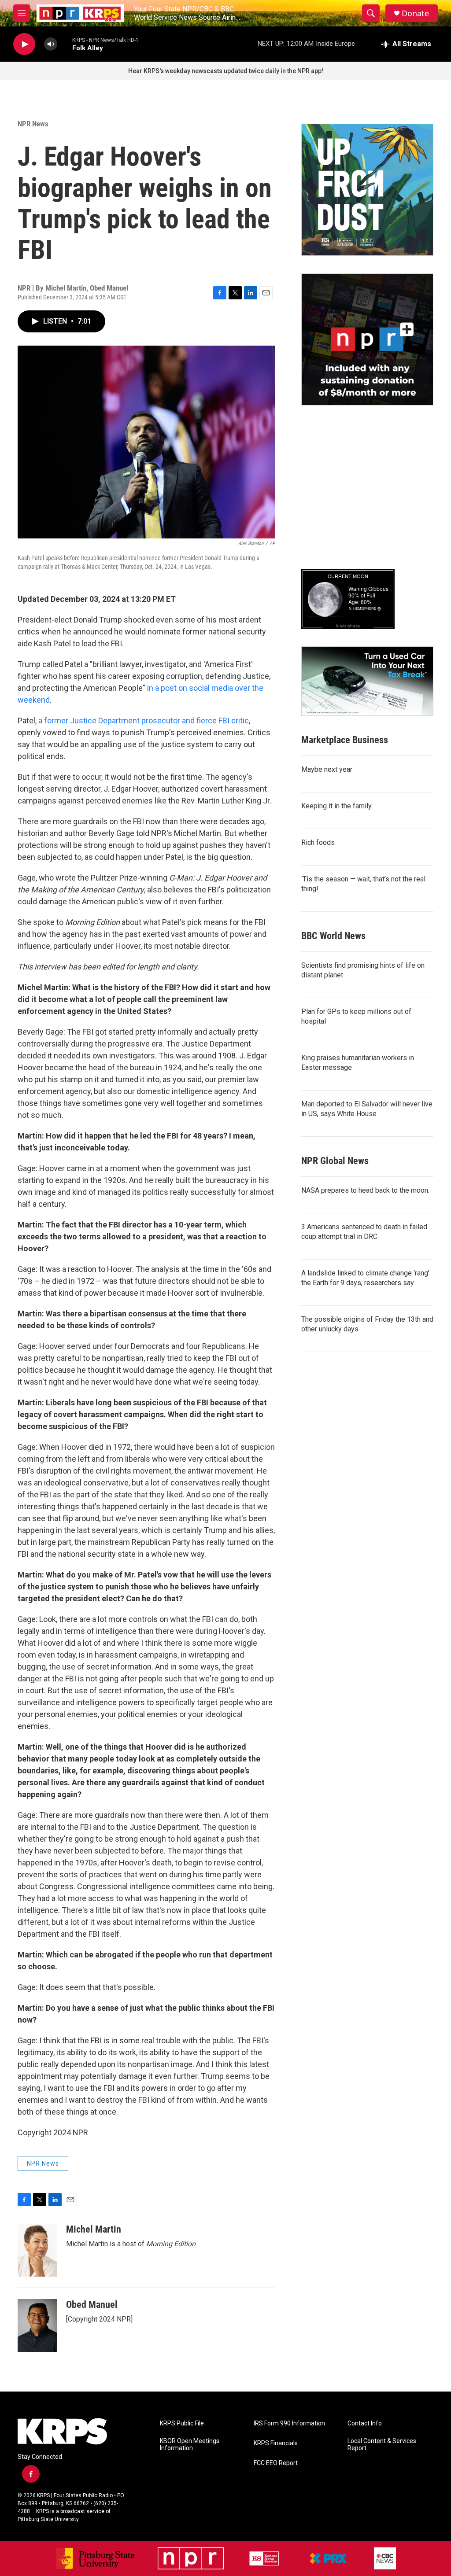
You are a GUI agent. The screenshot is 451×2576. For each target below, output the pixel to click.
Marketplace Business (345, 740)
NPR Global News (335, 1161)
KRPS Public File (182, 2423)
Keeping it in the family (336, 806)
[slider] (65, 44)
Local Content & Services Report (382, 2445)
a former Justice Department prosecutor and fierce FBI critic (144, 720)
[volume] (51, 44)
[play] (24, 44)
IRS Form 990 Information (289, 2423)
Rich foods (318, 842)
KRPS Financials (276, 2443)
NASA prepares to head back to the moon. (365, 1190)
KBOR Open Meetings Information (190, 2445)
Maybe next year (327, 769)
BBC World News (333, 936)
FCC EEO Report (276, 2463)
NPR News (33, 124)
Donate (415, 13)
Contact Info (365, 2423)
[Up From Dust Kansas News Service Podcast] (367, 190)
